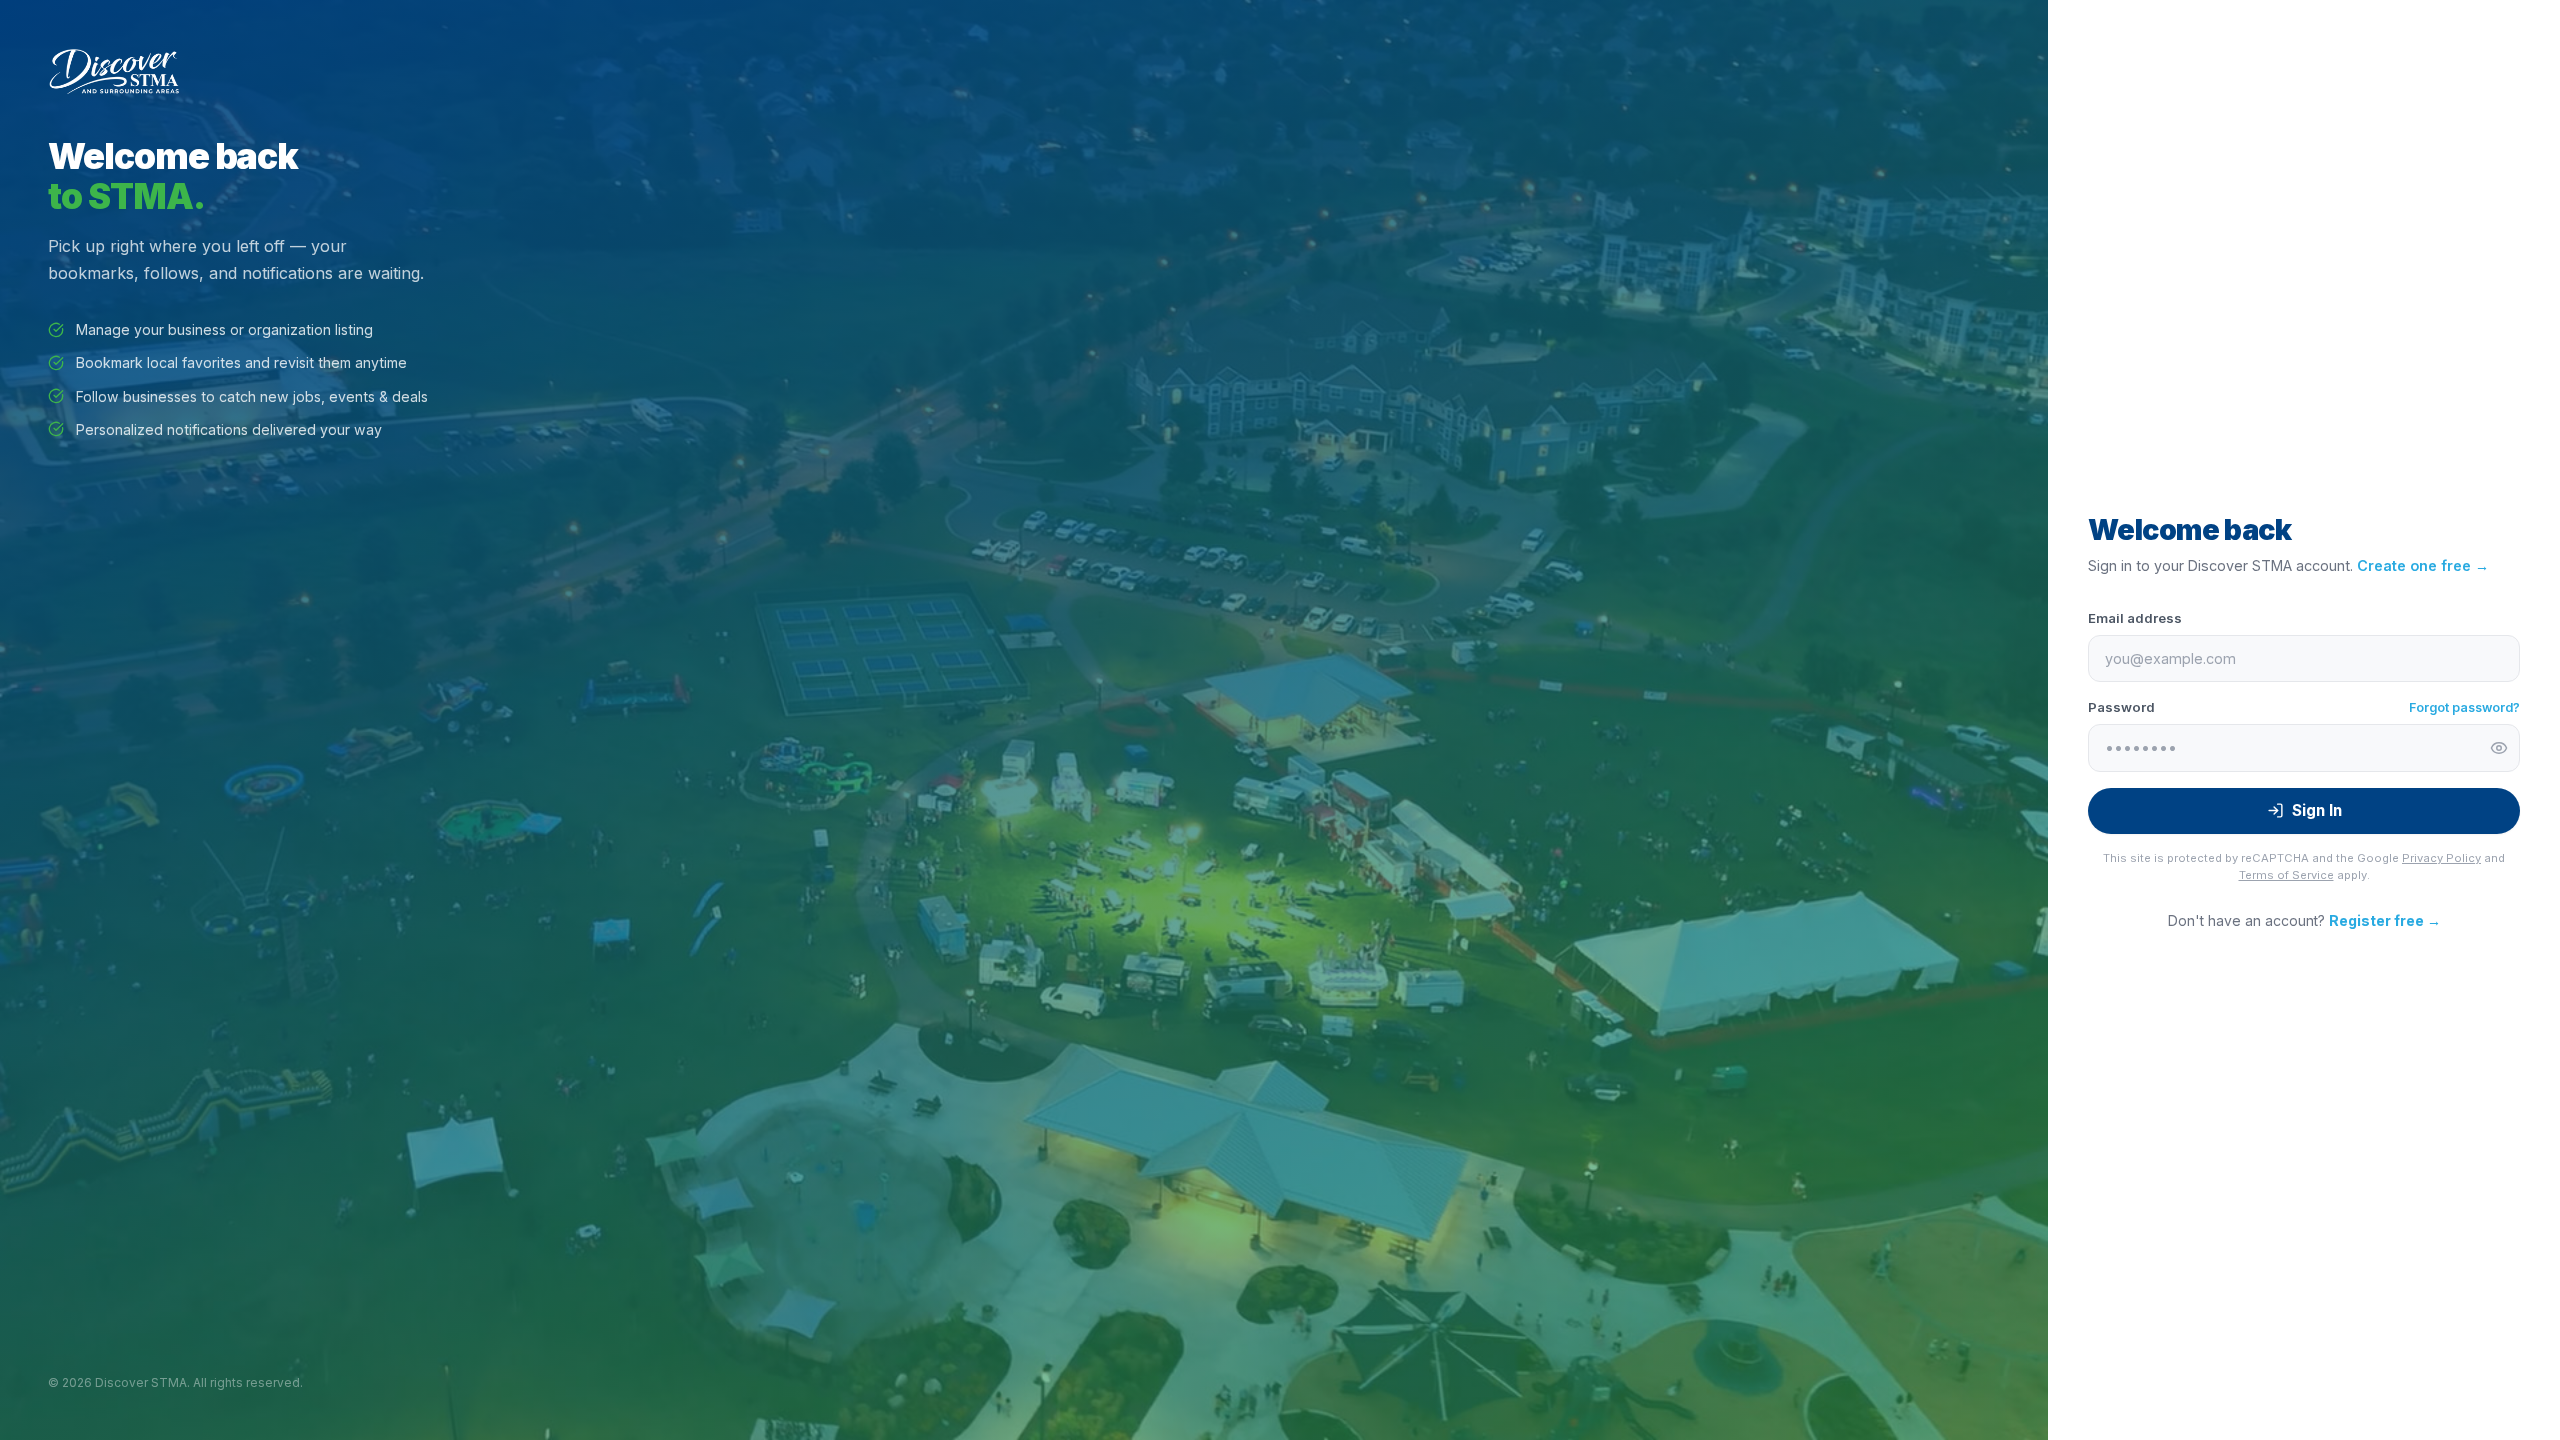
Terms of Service (2286, 875)
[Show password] (2499, 748)
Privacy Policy (2441, 858)
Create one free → (2423, 565)
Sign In (2317, 810)
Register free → (2385, 920)
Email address (2135, 618)
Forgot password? (2464, 707)
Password (2121, 707)
